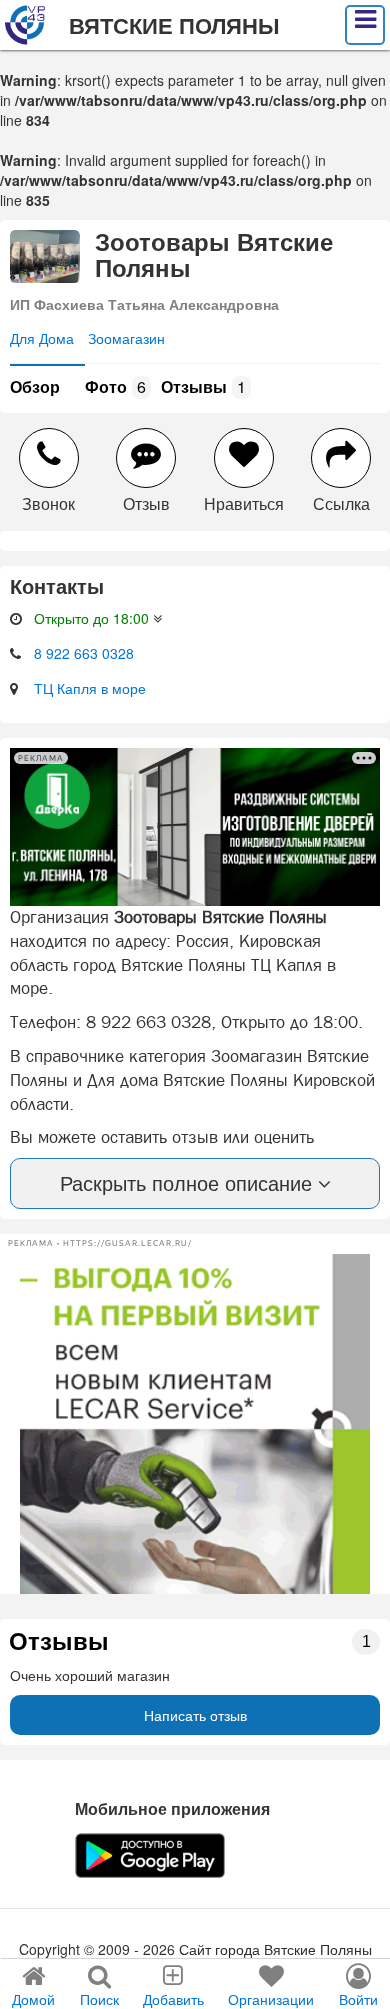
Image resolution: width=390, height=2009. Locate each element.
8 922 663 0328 (84, 653)
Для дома (42, 338)
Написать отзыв (195, 1715)
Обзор (35, 386)
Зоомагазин (126, 338)
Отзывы (203, 386)
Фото (115, 386)
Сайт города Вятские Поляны (275, 1949)
